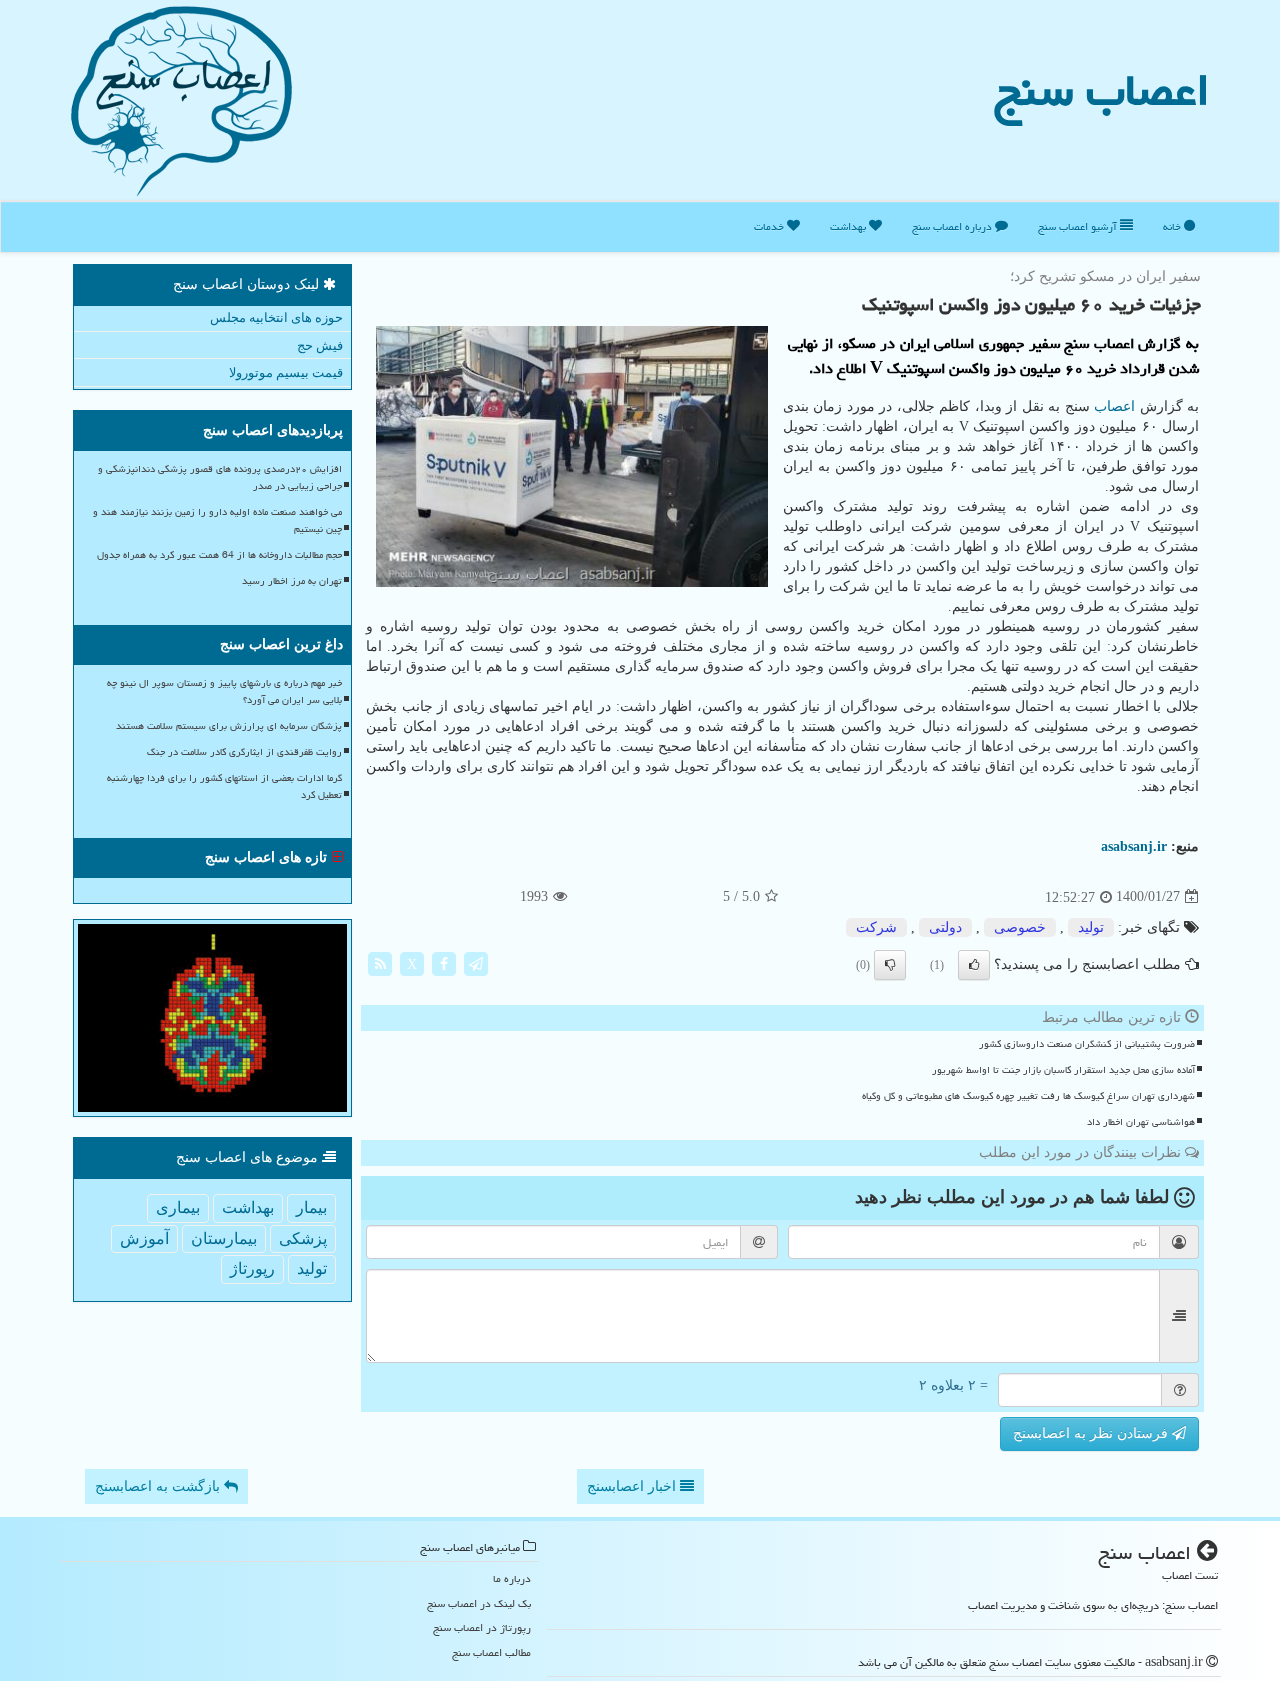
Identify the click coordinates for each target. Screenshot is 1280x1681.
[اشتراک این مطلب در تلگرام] (476, 962)
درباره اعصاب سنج (953, 226)
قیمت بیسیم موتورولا (286, 372)
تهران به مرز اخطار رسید (292, 581)
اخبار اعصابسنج (633, 1486)
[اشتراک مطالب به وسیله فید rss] (380, 962)
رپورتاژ (252, 1268)
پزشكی (303, 1238)
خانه (1173, 226)
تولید (1091, 927)
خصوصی (1020, 927)
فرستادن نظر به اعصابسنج (1092, 1433)
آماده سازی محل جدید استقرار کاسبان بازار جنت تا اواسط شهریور (1063, 1070)
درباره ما (512, 1578)
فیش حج (320, 345)
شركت (876, 927)
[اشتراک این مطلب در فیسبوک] (444, 962)
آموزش (144, 1238)
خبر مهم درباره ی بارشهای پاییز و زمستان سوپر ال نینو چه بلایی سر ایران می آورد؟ (224, 691)
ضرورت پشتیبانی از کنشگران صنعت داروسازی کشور (1087, 1044)
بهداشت (849, 226)
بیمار (311, 1207)
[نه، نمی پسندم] (890, 965)
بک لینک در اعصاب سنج (479, 1603)
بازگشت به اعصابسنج (159, 1486)
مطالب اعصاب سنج (491, 1652)
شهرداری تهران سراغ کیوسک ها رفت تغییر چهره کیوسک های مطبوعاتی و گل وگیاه (1028, 1096)
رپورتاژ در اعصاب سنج (482, 1627)
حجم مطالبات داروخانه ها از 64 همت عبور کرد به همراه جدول (219, 555)
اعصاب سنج (1102, 90)
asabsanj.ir (1134, 846)
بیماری (178, 1207)
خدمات (770, 226)
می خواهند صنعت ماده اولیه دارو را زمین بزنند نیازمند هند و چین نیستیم (217, 520)
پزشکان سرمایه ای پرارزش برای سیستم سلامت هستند (229, 726)
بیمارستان (224, 1238)
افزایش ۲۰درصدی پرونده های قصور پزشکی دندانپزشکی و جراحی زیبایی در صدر (220, 477)
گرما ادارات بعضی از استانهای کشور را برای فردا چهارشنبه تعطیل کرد (224, 786)
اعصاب (1114, 406)
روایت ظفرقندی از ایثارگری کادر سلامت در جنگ (244, 752)
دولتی (945, 927)
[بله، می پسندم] (974, 965)
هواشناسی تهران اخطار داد (1141, 1122)
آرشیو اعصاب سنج (1079, 226)
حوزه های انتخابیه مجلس (276, 317)
